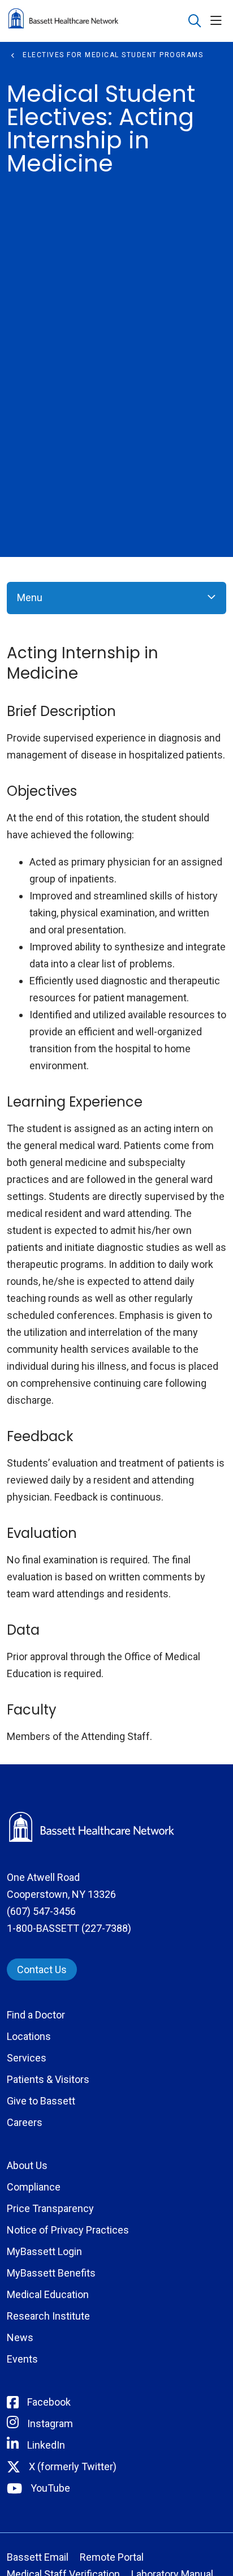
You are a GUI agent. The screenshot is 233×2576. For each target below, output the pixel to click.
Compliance (34, 2187)
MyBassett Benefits (51, 2273)
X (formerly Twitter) (73, 2466)
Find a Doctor (36, 2015)
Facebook (49, 2402)
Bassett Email (38, 2557)
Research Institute (48, 2316)
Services (27, 2058)
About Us (27, 2165)
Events (22, 2359)
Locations (29, 2036)
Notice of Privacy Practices (68, 2230)
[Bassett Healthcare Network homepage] (92, 21)
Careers (25, 2122)
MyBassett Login (44, 2251)
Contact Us (42, 1969)
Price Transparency (50, 2208)
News (20, 2337)
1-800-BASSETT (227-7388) (69, 1928)
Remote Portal (112, 2557)
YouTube (50, 2488)
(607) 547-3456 (41, 1911)
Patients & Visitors (48, 2079)
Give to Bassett (41, 2101)
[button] (218, 21)
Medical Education (48, 2294)
